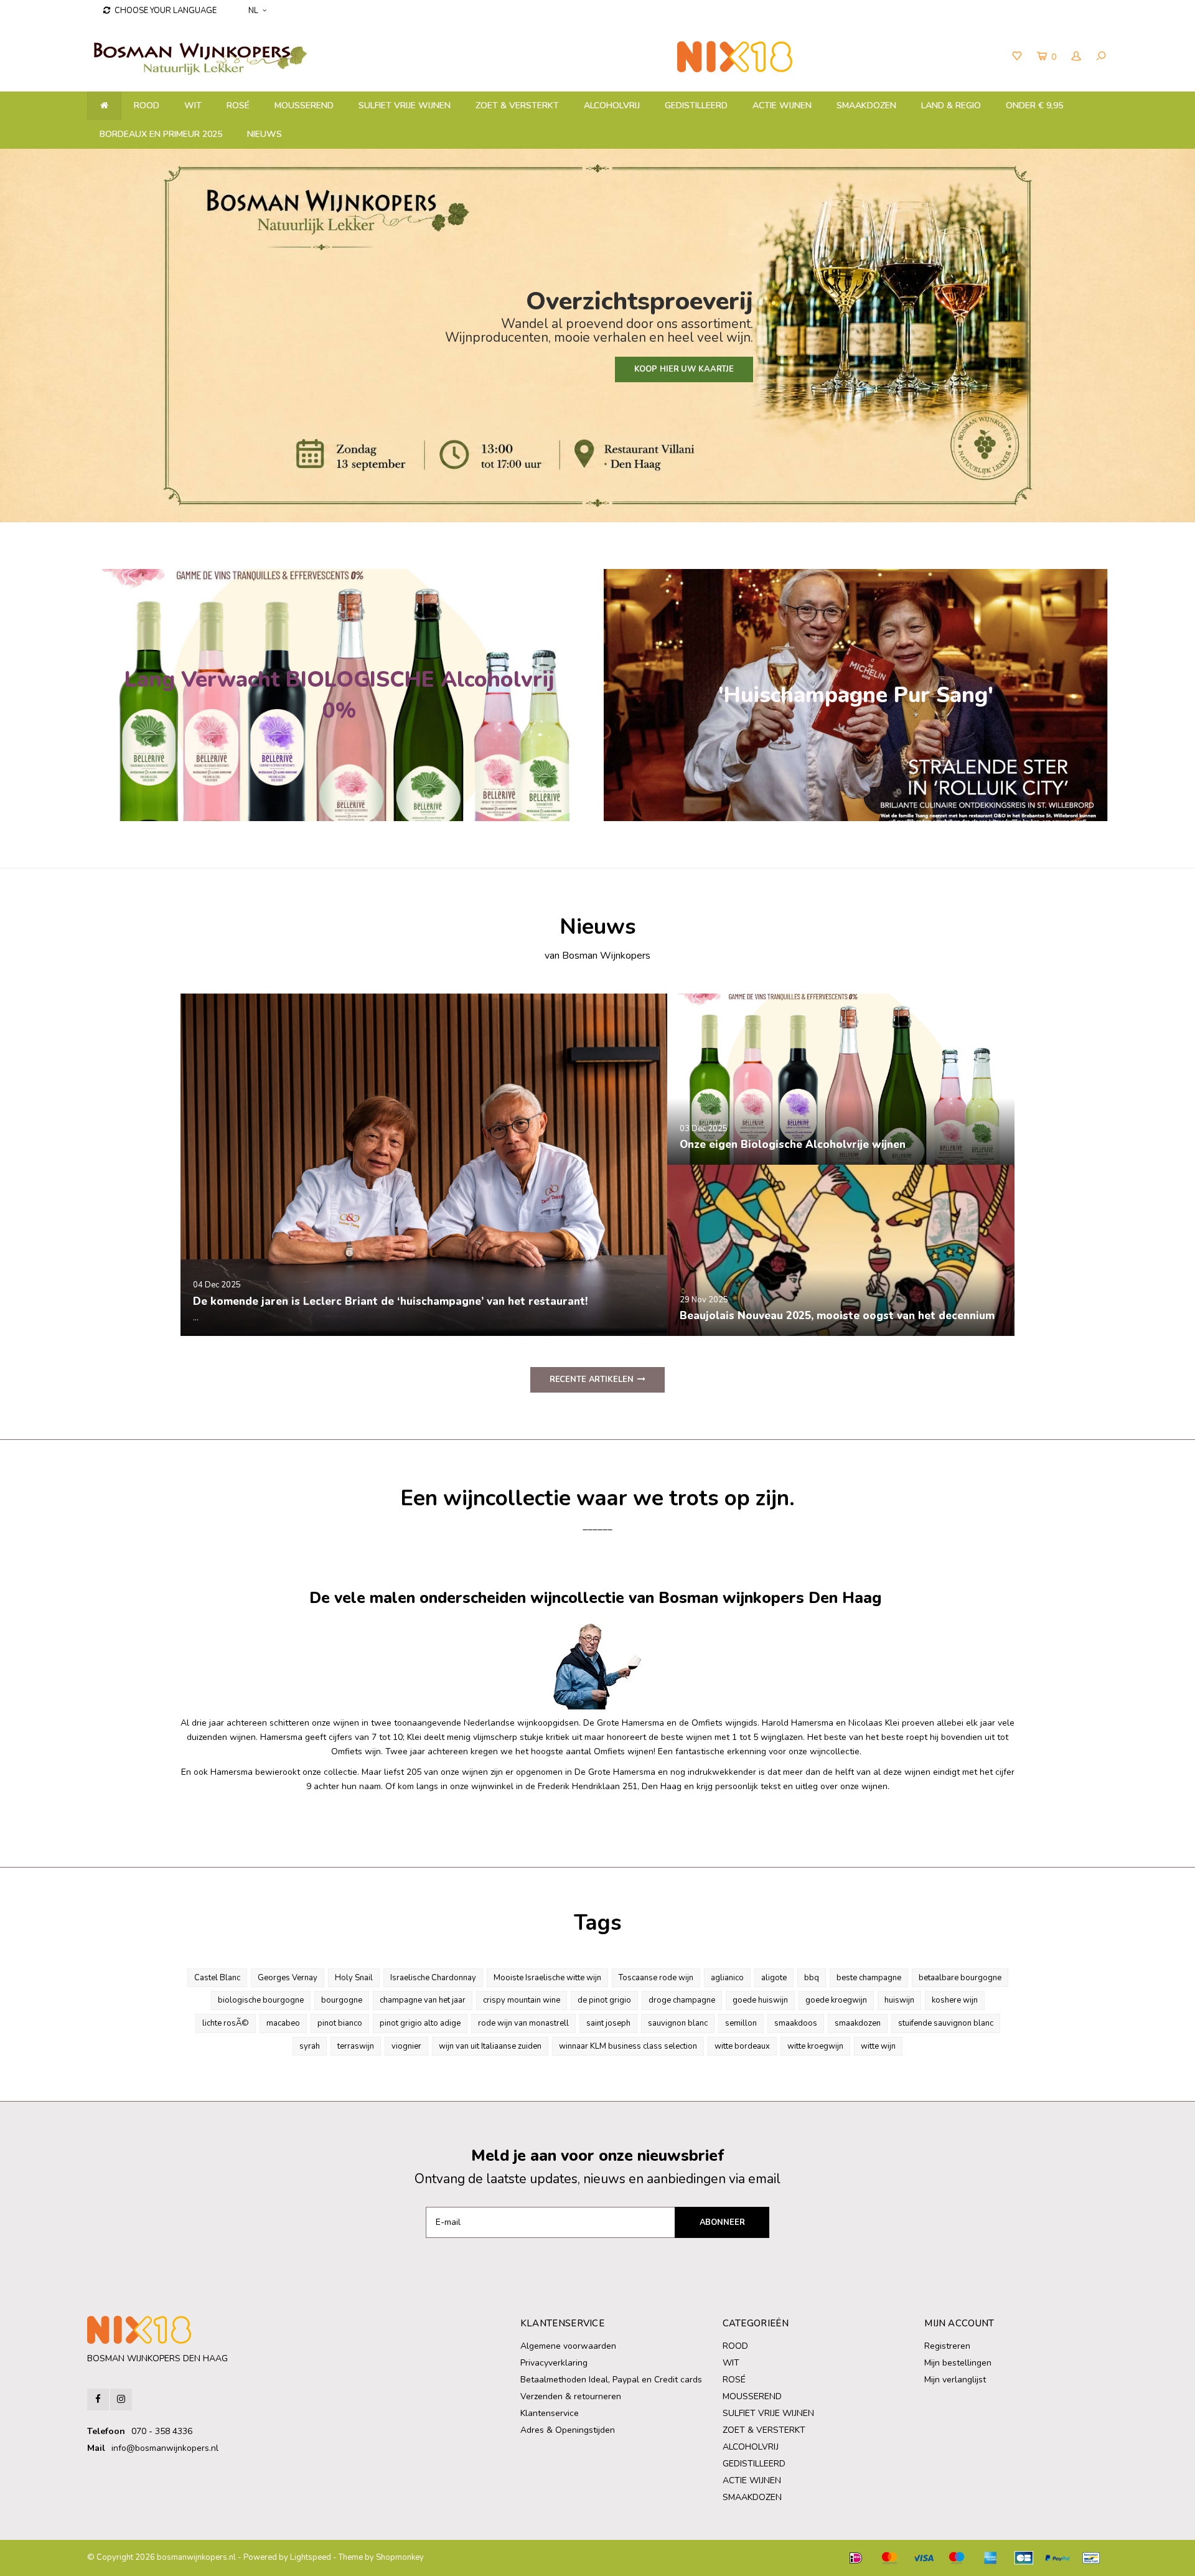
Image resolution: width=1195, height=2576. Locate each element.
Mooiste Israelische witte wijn (547, 1978)
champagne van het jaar (423, 2000)
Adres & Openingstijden (568, 2430)
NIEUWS (265, 134)
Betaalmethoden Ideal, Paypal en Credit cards (611, 2380)
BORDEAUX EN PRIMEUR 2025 (161, 134)
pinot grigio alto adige (420, 2023)
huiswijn (899, 2000)
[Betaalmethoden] (856, 2558)
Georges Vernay (288, 1978)
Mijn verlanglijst (955, 2380)
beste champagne (869, 1978)
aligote (774, 1978)
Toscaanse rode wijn (656, 1978)
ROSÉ (238, 106)
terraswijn (356, 2046)
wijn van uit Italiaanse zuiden (490, 2046)
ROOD (147, 106)
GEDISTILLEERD (696, 106)
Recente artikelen (592, 1380)
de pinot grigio (604, 2000)
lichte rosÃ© (226, 2023)
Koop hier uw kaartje (684, 369)
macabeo (283, 2023)
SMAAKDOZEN (866, 106)
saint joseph (608, 2023)
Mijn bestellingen (958, 2363)
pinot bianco (340, 2023)
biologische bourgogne (261, 2000)
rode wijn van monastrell (523, 2023)
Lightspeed (311, 2557)
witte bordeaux (742, 2046)
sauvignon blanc (678, 2023)
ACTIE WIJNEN (782, 106)
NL (253, 11)
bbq (812, 1978)
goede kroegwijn (836, 2000)
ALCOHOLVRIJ (612, 106)
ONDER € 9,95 (1034, 106)
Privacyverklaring (554, 2363)
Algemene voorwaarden (568, 2346)
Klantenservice (550, 2413)
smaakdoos (796, 2023)
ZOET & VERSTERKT (517, 106)
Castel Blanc (217, 1978)
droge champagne (682, 2000)
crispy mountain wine (522, 2000)
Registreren (947, 2346)
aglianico (727, 1978)
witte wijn (878, 2046)
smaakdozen (858, 2023)
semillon (741, 2023)
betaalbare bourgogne (960, 1978)
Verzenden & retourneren (571, 2396)
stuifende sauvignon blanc (946, 2023)
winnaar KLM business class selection (628, 2046)
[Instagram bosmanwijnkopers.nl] (121, 2400)
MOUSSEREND (304, 106)
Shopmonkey (400, 2557)
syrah (310, 2046)
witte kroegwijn (815, 2046)
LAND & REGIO (951, 106)
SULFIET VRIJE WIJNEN (405, 106)
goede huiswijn (760, 2000)
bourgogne (342, 2000)
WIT (193, 106)
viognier (406, 2046)
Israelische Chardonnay (433, 1978)
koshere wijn (955, 2000)
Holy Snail (354, 1978)
